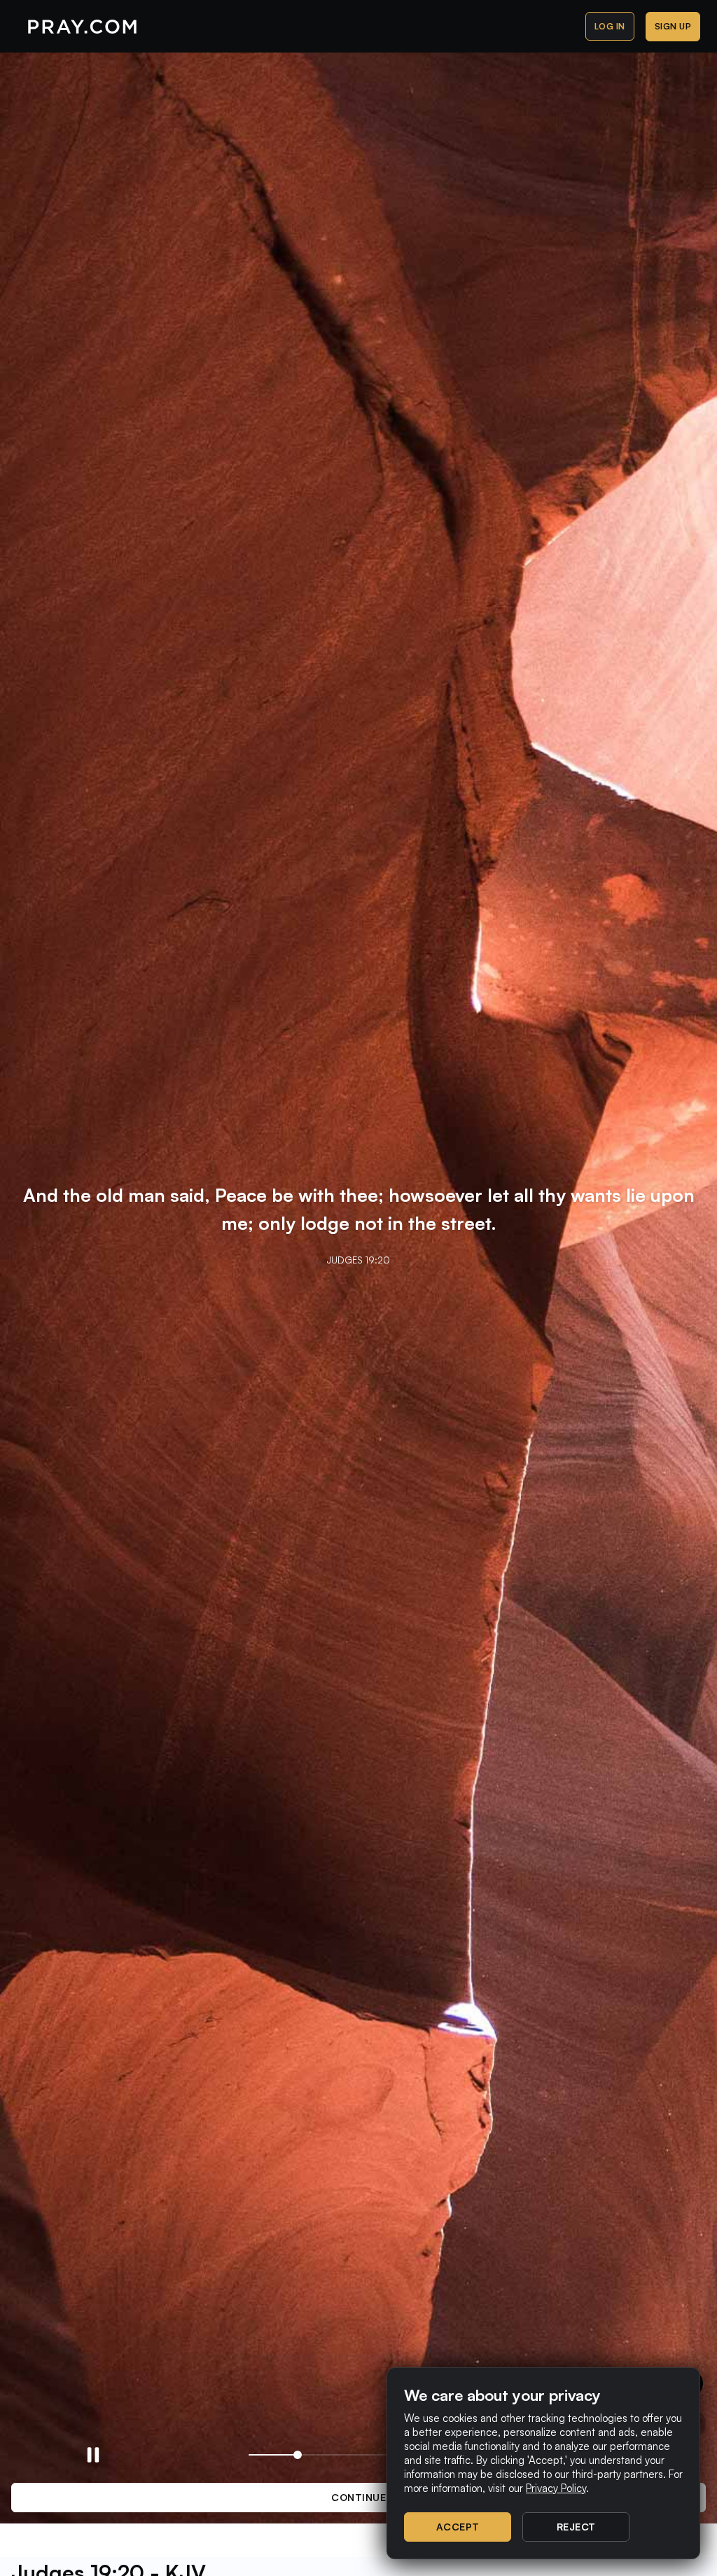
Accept (458, 2527)
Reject (576, 2527)
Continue (358, 2497)
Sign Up (673, 26)
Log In (610, 26)
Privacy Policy (556, 2488)
